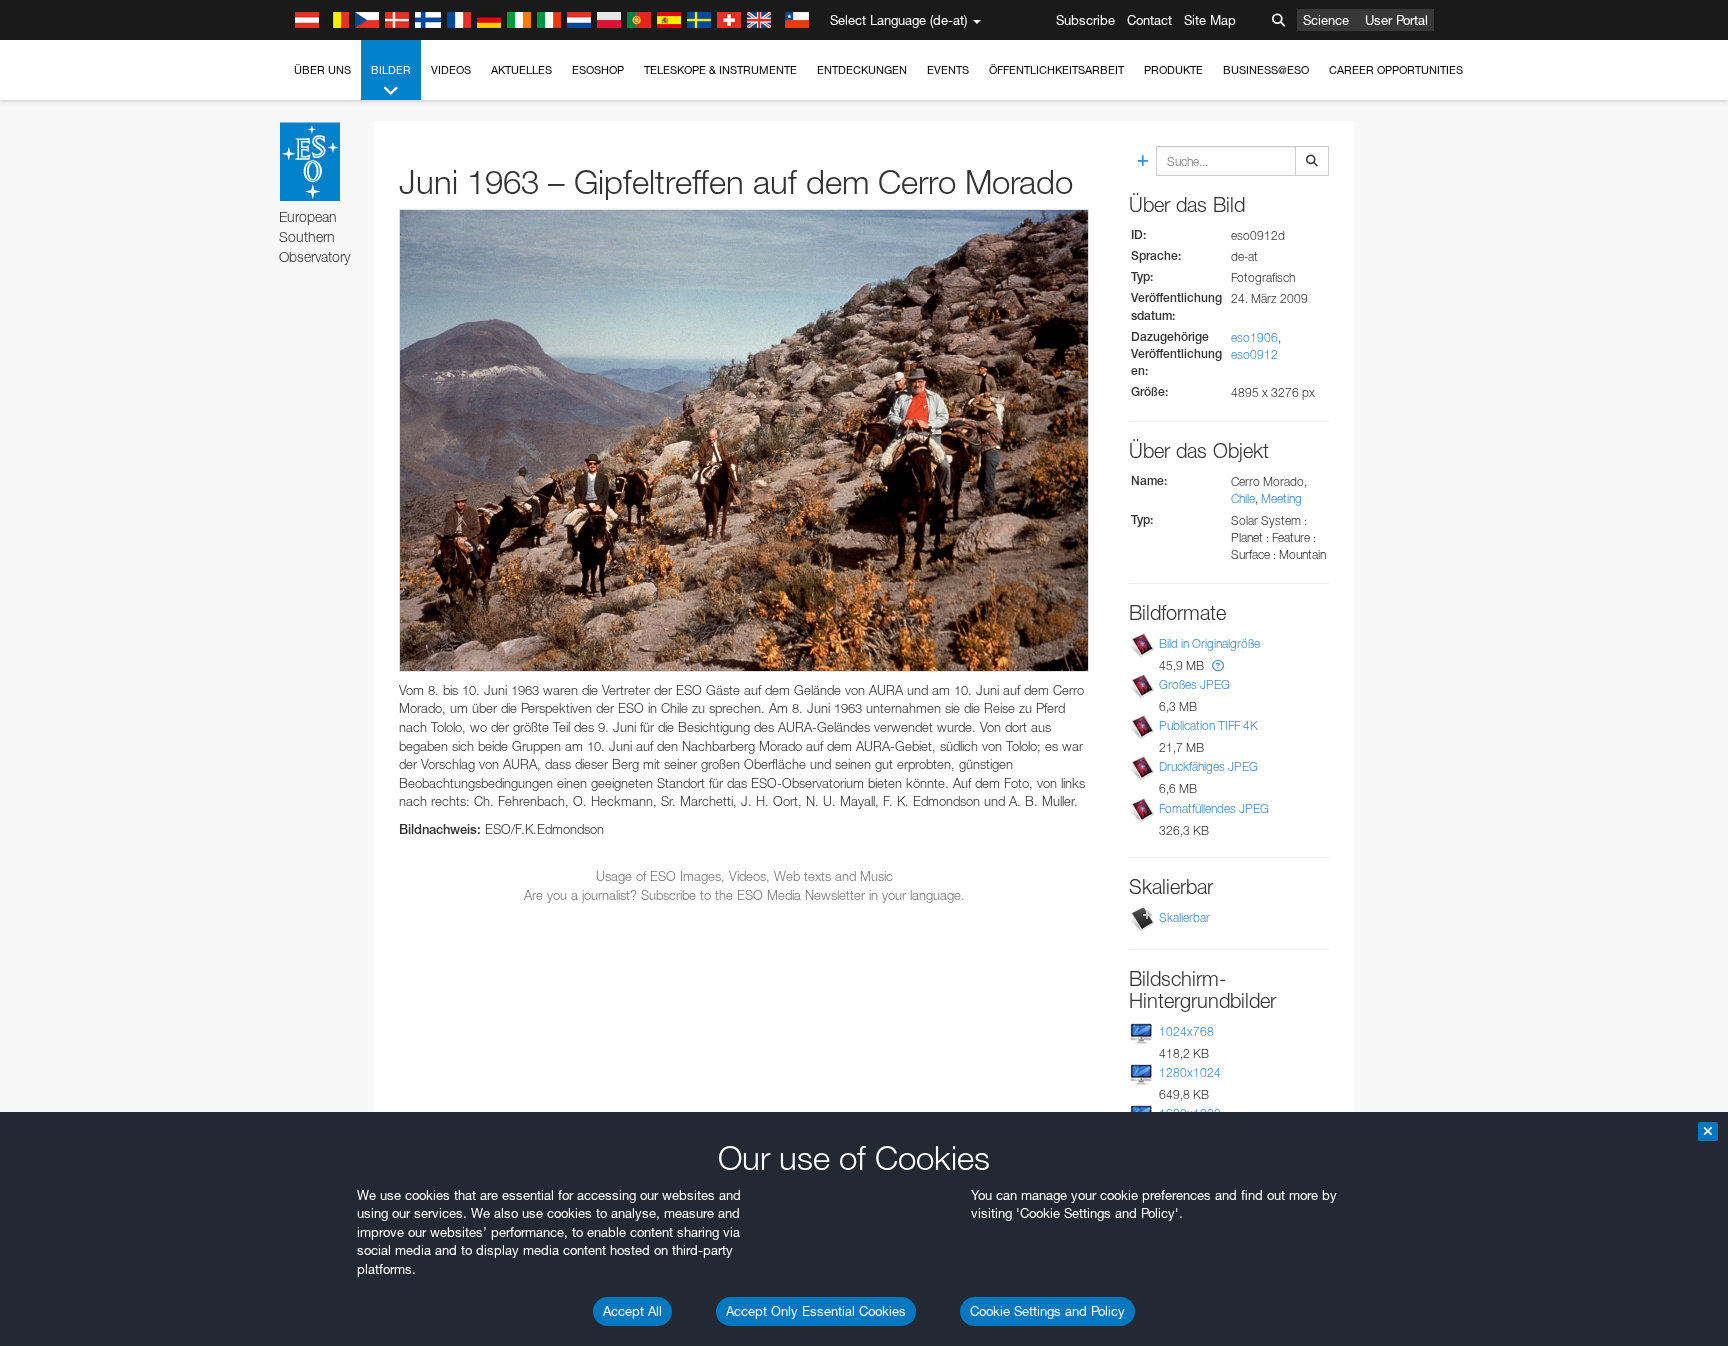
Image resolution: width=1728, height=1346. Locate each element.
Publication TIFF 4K (1208, 725)
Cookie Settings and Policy (1047, 1311)
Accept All (632, 1311)
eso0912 (1254, 354)
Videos (451, 70)
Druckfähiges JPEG (1208, 766)
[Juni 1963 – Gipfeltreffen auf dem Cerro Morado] (744, 440)
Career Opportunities (1396, 70)
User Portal (1396, 20)
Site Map (1210, 20)
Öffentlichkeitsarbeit (1056, 70)
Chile (1243, 498)
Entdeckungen (862, 70)
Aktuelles (521, 70)
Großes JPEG (1194, 684)
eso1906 (1254, 337)
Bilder (391, 70)
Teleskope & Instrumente (720, 70)
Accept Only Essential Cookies (816, 1311)
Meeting (1281, 498)
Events (948, 70)
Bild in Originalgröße (1209, 643)
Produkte (1173, 70)
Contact (1149, 20)
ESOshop (598, 70)
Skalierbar (1184, 917)
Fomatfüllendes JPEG (1214, 808)
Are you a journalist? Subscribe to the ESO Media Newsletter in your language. (744, 895)
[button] (1218, 665)
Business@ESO (1266, 70)
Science (1326, 20)
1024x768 (1186, 1031)
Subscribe (1085, 20)
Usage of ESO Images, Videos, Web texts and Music (744, 876)
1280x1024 (1190, 1072)
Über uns (322, 70)
